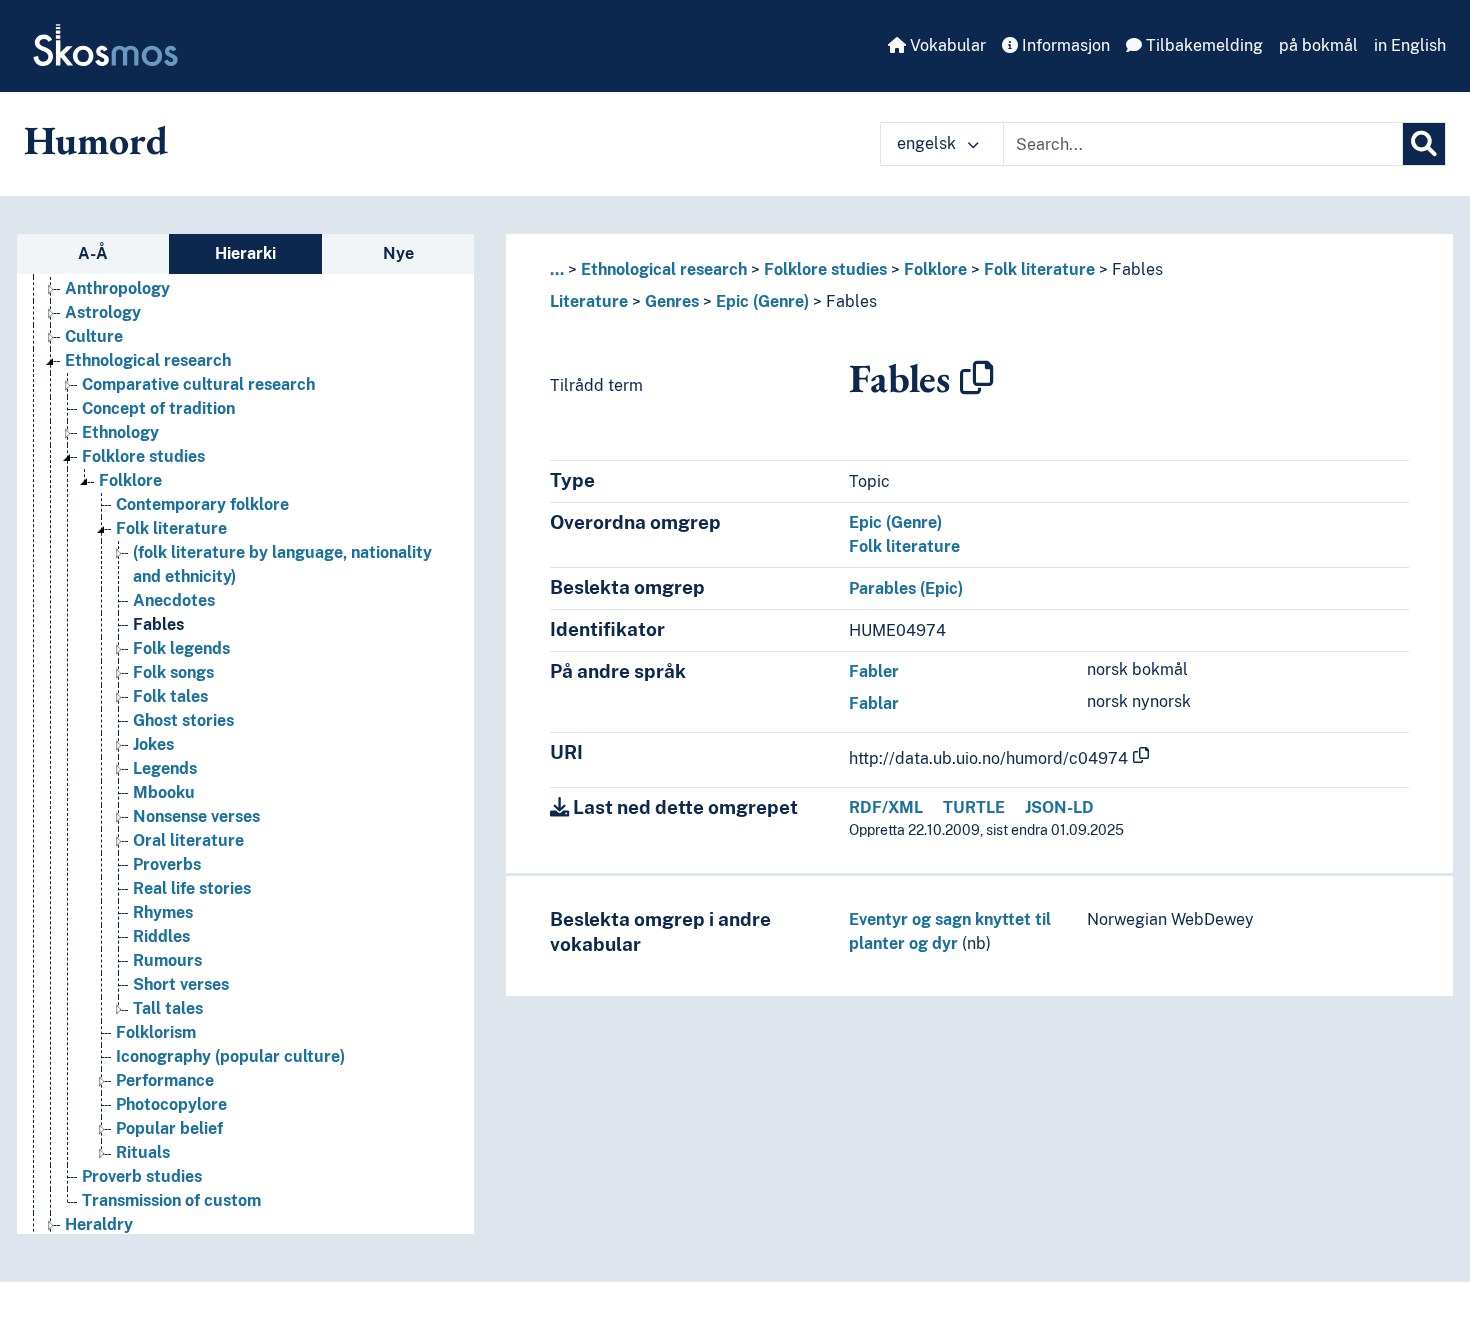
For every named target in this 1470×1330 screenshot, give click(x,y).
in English (1410, 45)
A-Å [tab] (93, 253)
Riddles (161, 936)
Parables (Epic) (906, 588)
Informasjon (1064, 45)
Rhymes (163, 912)
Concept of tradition (158, 408)
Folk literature (171, 528)
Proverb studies (142, 1176)
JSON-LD (1059, 807)
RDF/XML (886, 807)
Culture (94, 336)
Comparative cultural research (198, 384)
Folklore (130, 480)
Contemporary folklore (202, 504)
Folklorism (156, 1032)
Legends (165, 768)
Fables (158, 624)
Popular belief (169, 1128)
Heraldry (99, 1224)
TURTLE (974, 807)
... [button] (557, 269)
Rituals (143, 1152)
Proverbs (167, 864)
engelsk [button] (928, 143)
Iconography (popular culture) (230, 1056)
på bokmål (1318, 45)
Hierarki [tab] (245, 253)
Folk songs (173, 672)
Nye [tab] (398, 253)
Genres (672, 301)
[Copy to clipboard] (977, 378)
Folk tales (170, 696)
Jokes (153, 744)
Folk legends (181, 648)
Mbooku (164, 792)
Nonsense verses (196, 816)
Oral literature (188, 840)
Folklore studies (143, 456)
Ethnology (120, 432)
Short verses (181, 984)
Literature (589, 301)
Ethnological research (148, 360)
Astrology (103, 312)
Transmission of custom (171, 1200)
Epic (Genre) (762, 301)
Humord (96, 140)
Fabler (874, 671)
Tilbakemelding (1202, 45)
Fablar (874, 703)
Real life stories (192, 888)
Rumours (167, 960)
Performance (165, 1080)
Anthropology (117, 288)
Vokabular (946, 45)
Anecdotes (174, 600)
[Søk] (1424, 144)
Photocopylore (171, 1104)
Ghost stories (183, 720)
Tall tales (168, 1008)
